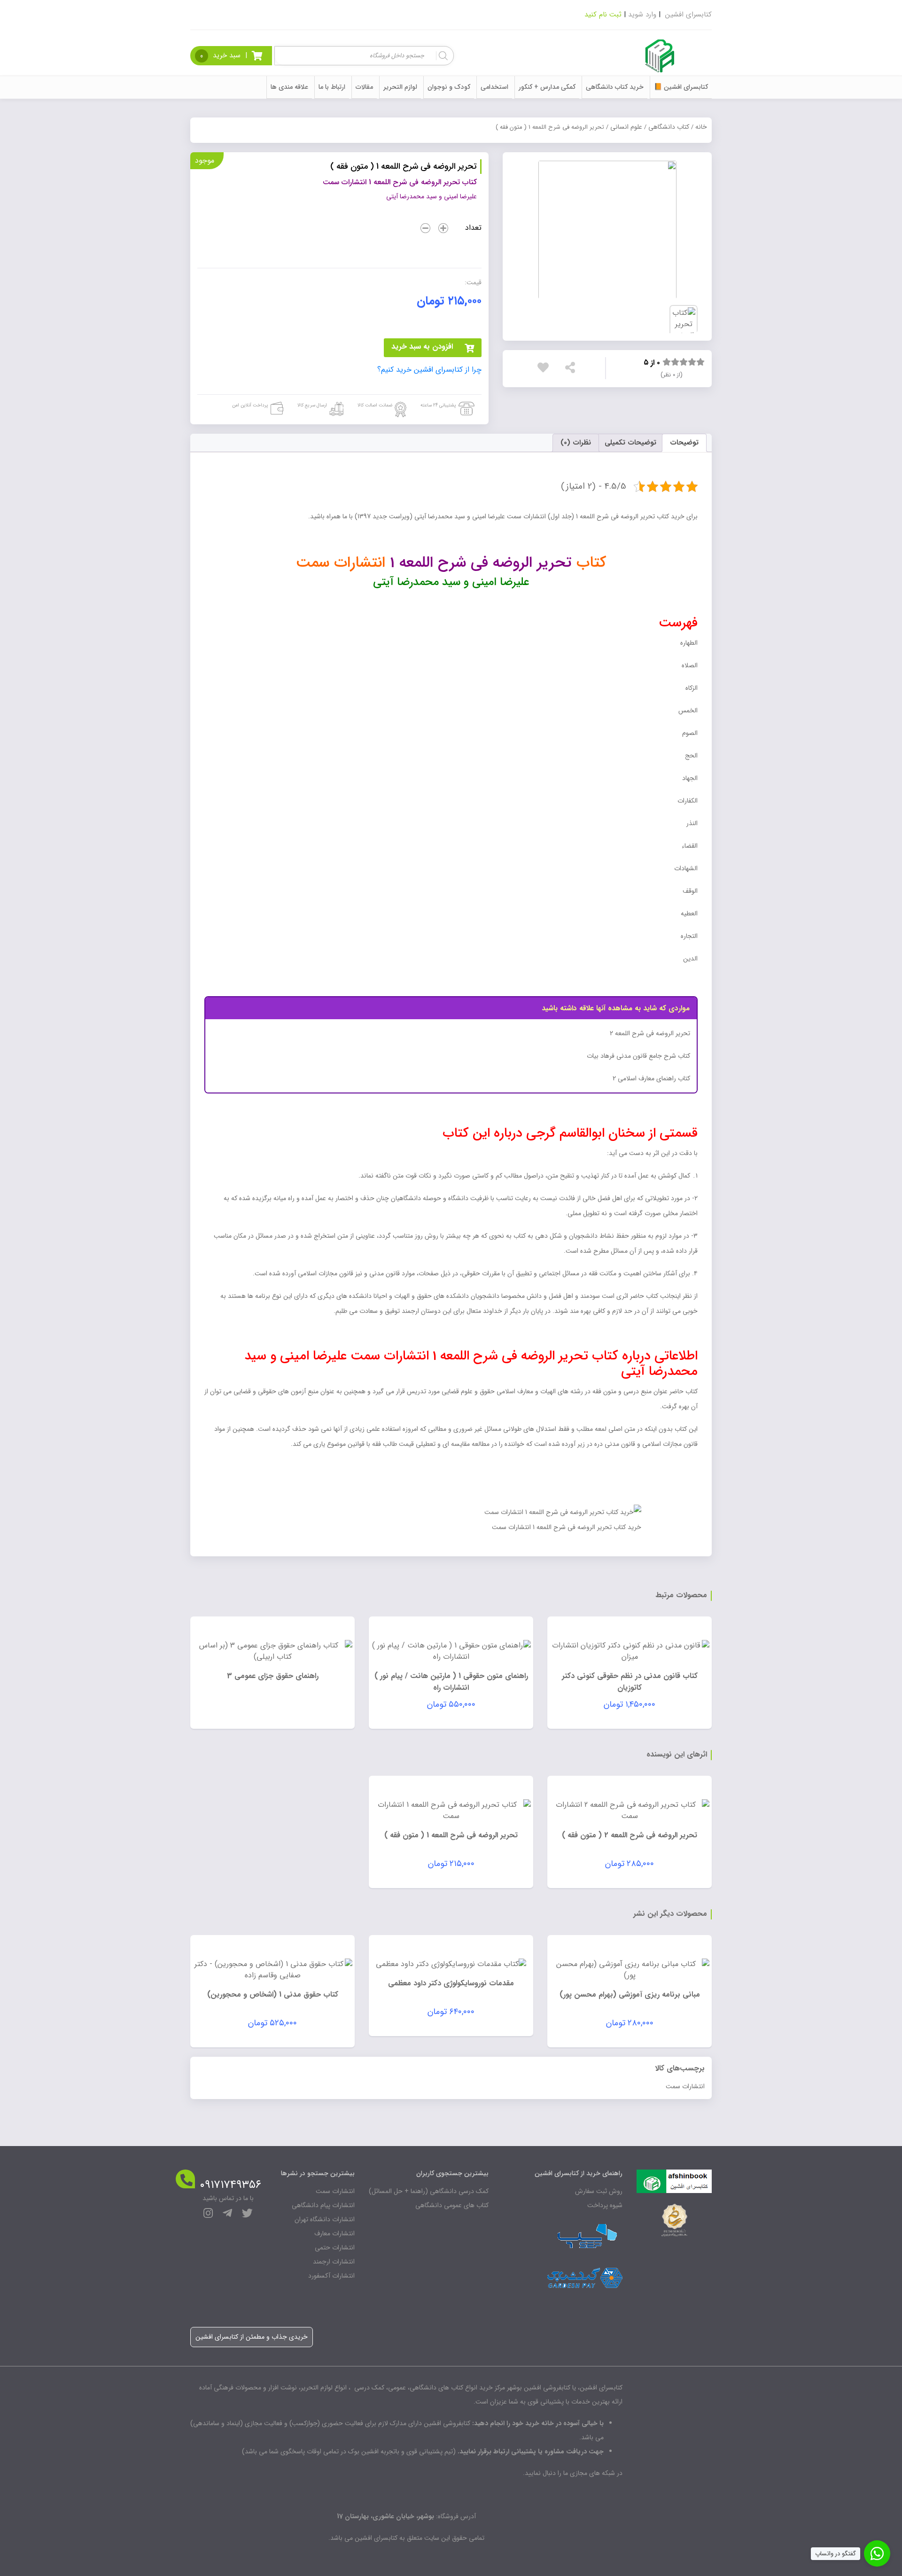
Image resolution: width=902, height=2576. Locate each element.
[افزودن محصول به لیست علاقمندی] (545, 367)
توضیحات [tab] (684, 443)
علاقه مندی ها (289, 87)
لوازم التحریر (400, 87)
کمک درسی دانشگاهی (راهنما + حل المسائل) (429, 2191)
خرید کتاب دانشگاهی (615, 87)
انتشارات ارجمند (334, 2262)
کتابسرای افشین (688, 15)
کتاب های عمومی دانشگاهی (452, 2205)
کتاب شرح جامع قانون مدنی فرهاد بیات (638, 1056)
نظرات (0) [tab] (576, 443)
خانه (701, 127)
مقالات (364, 87)
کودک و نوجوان (449, 87)
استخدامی (494, 87)
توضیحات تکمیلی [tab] (630, 443)
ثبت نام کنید (603, 15)
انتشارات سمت (685, 2086)
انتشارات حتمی (335, 2248)
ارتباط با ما (332, 87)
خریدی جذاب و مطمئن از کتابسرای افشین (252, 2337)
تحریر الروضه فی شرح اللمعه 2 (650, 1033)
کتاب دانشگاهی (669, 127)
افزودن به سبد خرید (422, 347)
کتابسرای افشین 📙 (681, 87)
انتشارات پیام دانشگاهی (323, 2205)
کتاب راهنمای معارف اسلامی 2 (651, 1078)
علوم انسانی (626, 127)
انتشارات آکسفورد (331, 2276)
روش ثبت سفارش (599, 2191)
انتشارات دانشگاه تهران (325, 2219)
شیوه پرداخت (605, 2205)
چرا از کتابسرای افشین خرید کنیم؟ (429, 370)
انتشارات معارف (334, 2233)
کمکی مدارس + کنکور (547, 87)
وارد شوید (642, 15)
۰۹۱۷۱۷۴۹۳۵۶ (230, 2185)
